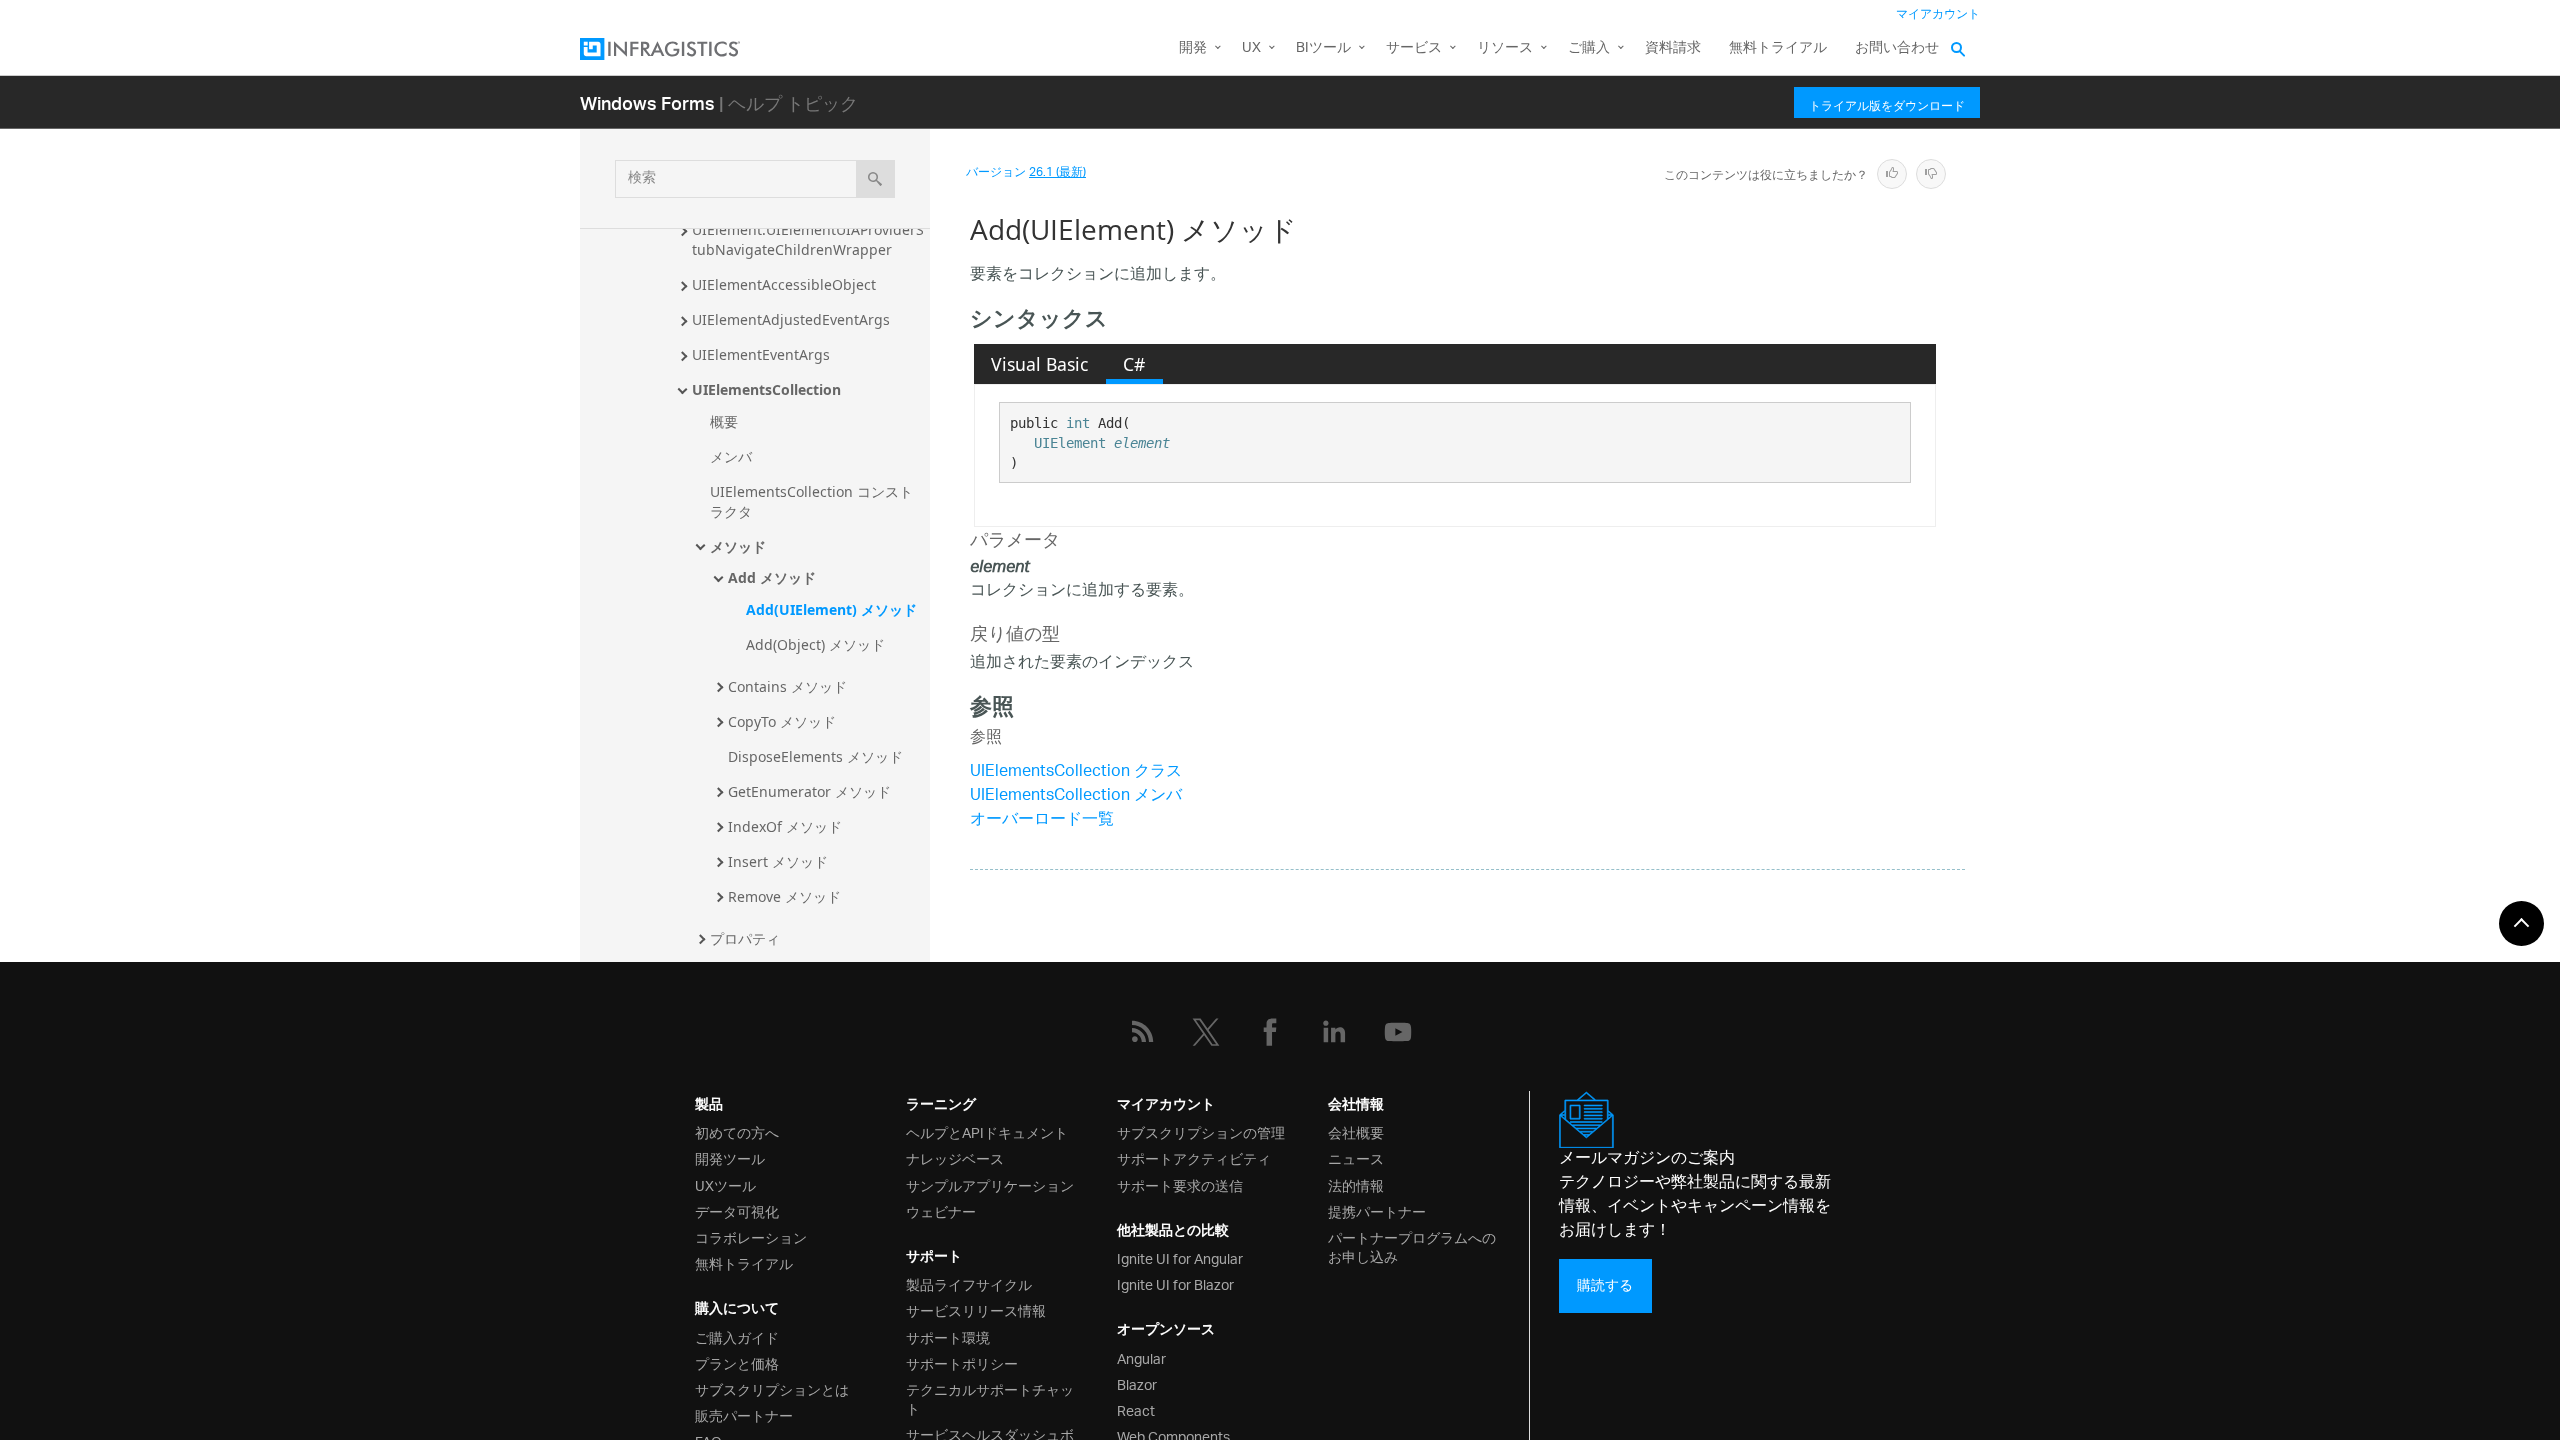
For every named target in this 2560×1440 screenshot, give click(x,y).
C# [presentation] (1134, 364)
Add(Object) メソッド (815, 644)
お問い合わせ (1897, 48)
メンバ (731, 456)
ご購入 (1589, 48)
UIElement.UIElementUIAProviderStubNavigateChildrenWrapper (808, 239)
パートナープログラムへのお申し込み (1412, 1246)
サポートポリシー (962, 1362)
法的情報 (1356, 1184)
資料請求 (1673, 48)
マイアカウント (1938, 14)
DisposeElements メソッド (815, 756)
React (1136, 1409)
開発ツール (730, 1157)
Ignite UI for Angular (1180, 1257)
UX (1251, 48)
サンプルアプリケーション (990, 1184)
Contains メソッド (787, 686)
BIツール (1323, 48)
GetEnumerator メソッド (809, 791)
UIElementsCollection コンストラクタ (811, 501)
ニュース (1356, 1157)
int (1078, 423)
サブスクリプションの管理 (1201, 1131)
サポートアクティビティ (1194, 1157)
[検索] (875, 179)
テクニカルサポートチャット (990, 1398)
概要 (724, 421)
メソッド (738, 546)
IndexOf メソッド (785, 826)
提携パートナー (1377, 1210)
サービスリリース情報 (976, 1309)
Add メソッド (772, 577)
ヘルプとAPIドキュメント (987, 1131)
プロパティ (745, 938)
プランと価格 (737, 1362)
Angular (1141, 1357)
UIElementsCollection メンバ (1076, 796)
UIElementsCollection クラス (1076, 772)
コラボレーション (751, 1236)
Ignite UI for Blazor (1175, 1283)
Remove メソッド (784, 896)
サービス (1414, 48)
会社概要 (1356, 1131)
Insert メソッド (778, 861)
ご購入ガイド (737, 1336)
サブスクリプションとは (772, 1388)
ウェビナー (941, 1210)
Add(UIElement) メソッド (831, 609)
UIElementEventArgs (761, 354)
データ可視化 (737, 1210)
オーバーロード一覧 (1042, 820)
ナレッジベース (955, 1157)
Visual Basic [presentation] (1039, 364)
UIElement (1070, 443)
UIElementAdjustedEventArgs (791, 319)
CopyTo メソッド (782, 721)
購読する (1605, 1285)
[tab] (1040, 364)
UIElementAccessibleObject (784, 284)
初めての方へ (737, 1131)
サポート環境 (948, 1336)
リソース (1505, 48)
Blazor (1137, 1383)
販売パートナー (744, 1414)
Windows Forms (647, 102)
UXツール (725, 1184)
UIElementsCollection (766, 389)
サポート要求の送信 (1180, 1184)
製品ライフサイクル (969, 1283)
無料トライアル (1778, 48)
